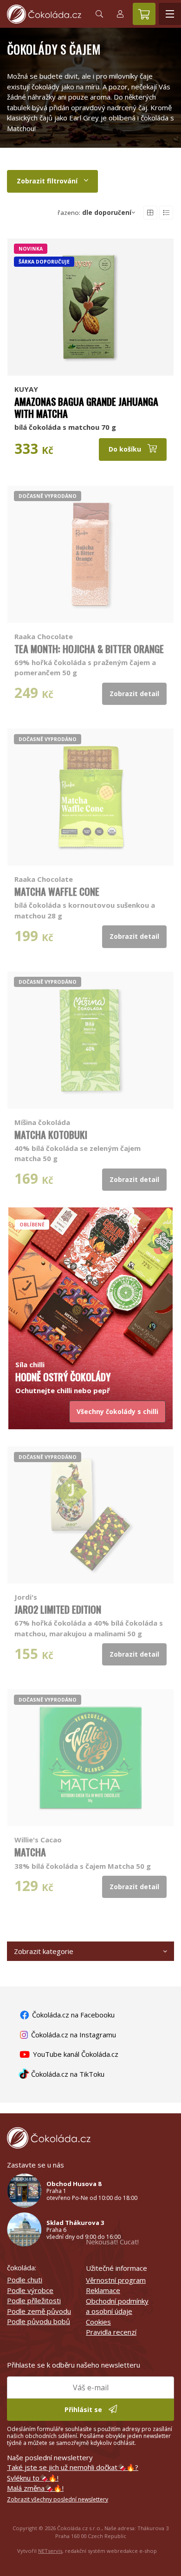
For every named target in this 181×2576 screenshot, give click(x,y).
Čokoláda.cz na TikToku (67, 2074)
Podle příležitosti (34, 2300)
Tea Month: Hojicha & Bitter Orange (89, 649)
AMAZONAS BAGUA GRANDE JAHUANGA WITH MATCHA (86, 407)
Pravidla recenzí (111, 2332)
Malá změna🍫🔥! (35, 2488)
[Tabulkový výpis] (150, 213)
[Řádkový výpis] (166, 213)
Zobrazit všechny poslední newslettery (58, 2499)
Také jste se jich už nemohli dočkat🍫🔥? (73, 2467)
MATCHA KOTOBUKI (51, 1134)
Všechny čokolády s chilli (117, 1411)
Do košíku (126, 449)
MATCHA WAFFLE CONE (57, 891)
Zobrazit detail (134, 694)
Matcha (30, 1852)
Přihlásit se (84, 2410)
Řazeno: (94, 213)
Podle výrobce (30, 2290)
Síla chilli (30, 1364)
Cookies (98, 2322)
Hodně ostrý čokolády (63, 1377)
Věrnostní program (116, 2280)
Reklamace (103, 2290)
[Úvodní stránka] (44, 14)
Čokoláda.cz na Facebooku (72, 2015)
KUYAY (26, 389)
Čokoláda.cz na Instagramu (73, 2035)
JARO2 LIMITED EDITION (58, 1609)
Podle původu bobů (39, 2321)
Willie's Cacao (38, 1840)
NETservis (50, 2551)
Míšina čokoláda (42, 1122)
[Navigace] (170, 14)
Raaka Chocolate (44, 636)
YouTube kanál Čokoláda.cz (75, 2054)
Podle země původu (39, 2311)
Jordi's (26, 1597)
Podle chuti (25, 2280)
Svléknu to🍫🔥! (33, 2478)
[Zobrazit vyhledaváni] (99, 14)
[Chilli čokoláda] (90, 1282)
